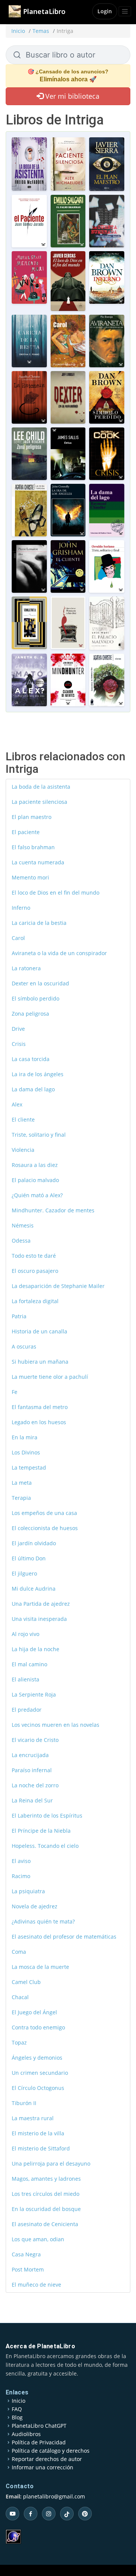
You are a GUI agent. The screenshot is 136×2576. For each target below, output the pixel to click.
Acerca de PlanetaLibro (40, 2346)
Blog (17, 2418)
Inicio (18, 31)
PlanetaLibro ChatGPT (39, 2426)
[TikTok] (67, 2514)
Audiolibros (26, 2434)
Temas (41, 31)
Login (105, 11)
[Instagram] (49, 2514)
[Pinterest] (85, 2514)
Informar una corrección (42, 2467)
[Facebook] (31, 2514)
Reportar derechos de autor (47, 2459)
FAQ (17, 2409)
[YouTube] (12, 2514)
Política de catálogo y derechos (51, 2451)
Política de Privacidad (39, 2442)
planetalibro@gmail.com (54, 2496)
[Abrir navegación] (125, 11)
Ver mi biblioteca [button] (71, 96)
